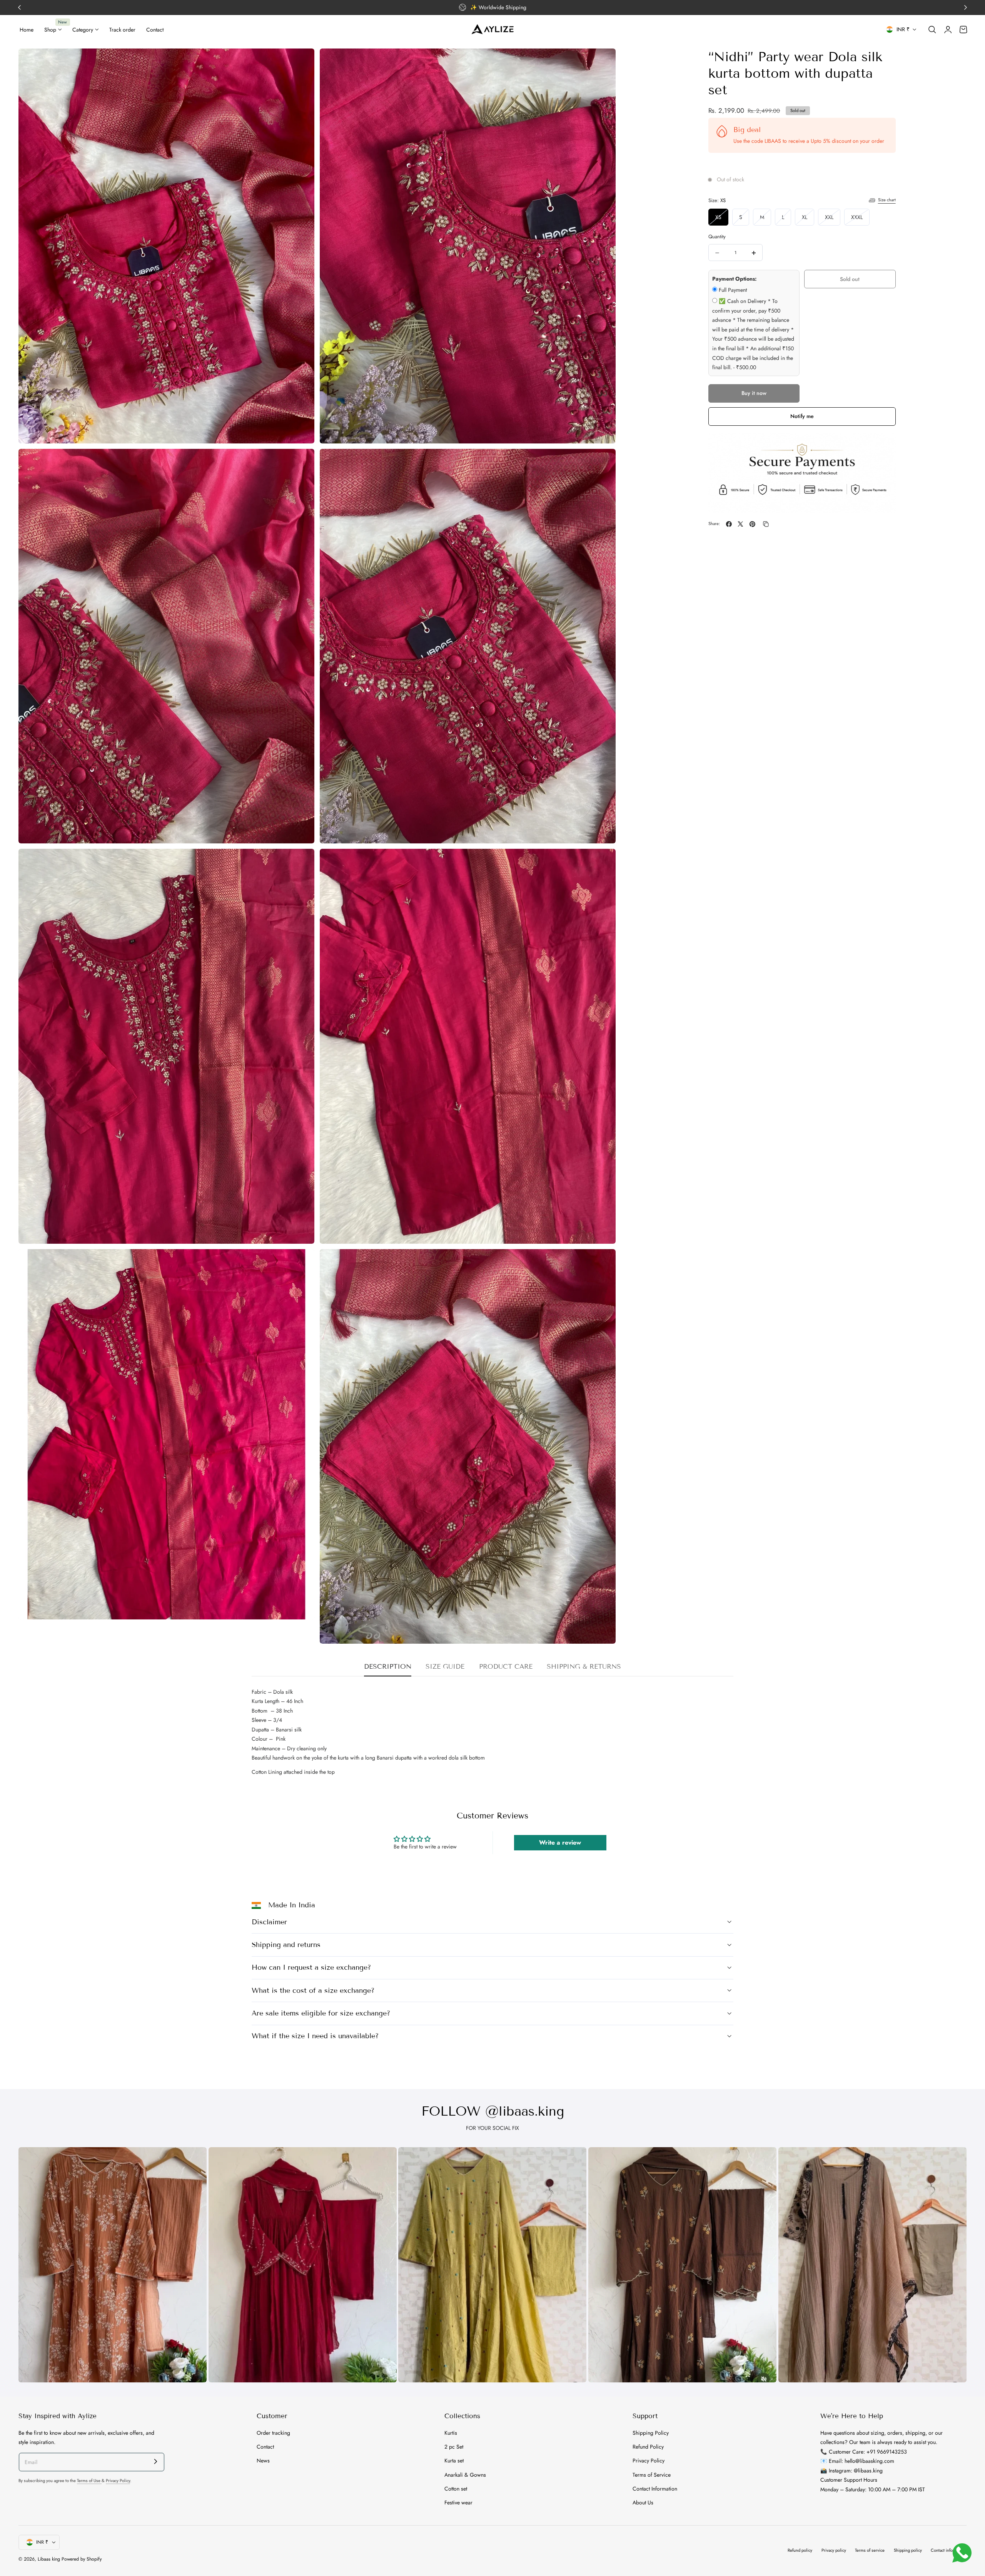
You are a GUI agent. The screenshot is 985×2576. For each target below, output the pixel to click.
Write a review (560, 1843)
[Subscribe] (156, 2461)
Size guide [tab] (445, 1667)
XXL (833, 219)
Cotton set (456, 2489)
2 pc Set (454, 2447)
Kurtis (451, 2433)
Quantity (717, 237)
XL (808, 219)
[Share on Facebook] (729, 524)
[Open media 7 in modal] (301, 1263)
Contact (265, 2447)
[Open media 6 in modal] (602, 862)
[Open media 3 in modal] (301, 462)
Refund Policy (648, 2447)
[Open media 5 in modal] (301, 862)
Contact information (949, 2550)
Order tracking (273, 2433)
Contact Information (655, 2489)
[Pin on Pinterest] (752, 524)
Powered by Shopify (82, 2559)
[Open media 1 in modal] (301, 62)
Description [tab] (388, 1667)
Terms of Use (89, 2481)
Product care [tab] (506, 1667)
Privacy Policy (118, 2481)
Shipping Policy (651, 2433)
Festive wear (458, 2502)
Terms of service (870, 2550)
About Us (643, 2502)
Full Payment (733, 290)
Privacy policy (834, 2550)
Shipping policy (908, 2550)
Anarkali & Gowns (465, 2474)
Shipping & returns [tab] (584, 1667)
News (263, 2461)
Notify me (802, 417)
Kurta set (454, 2461)
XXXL (860, 219)
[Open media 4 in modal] (602, 462)
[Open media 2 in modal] (602, 62)
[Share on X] (740, 524)
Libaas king (49, 2559)
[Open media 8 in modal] (602, 1263)
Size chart (887, 200)
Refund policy (800, 2550)
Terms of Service (652, 2474)
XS (722, 219)
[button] (932, 30)
